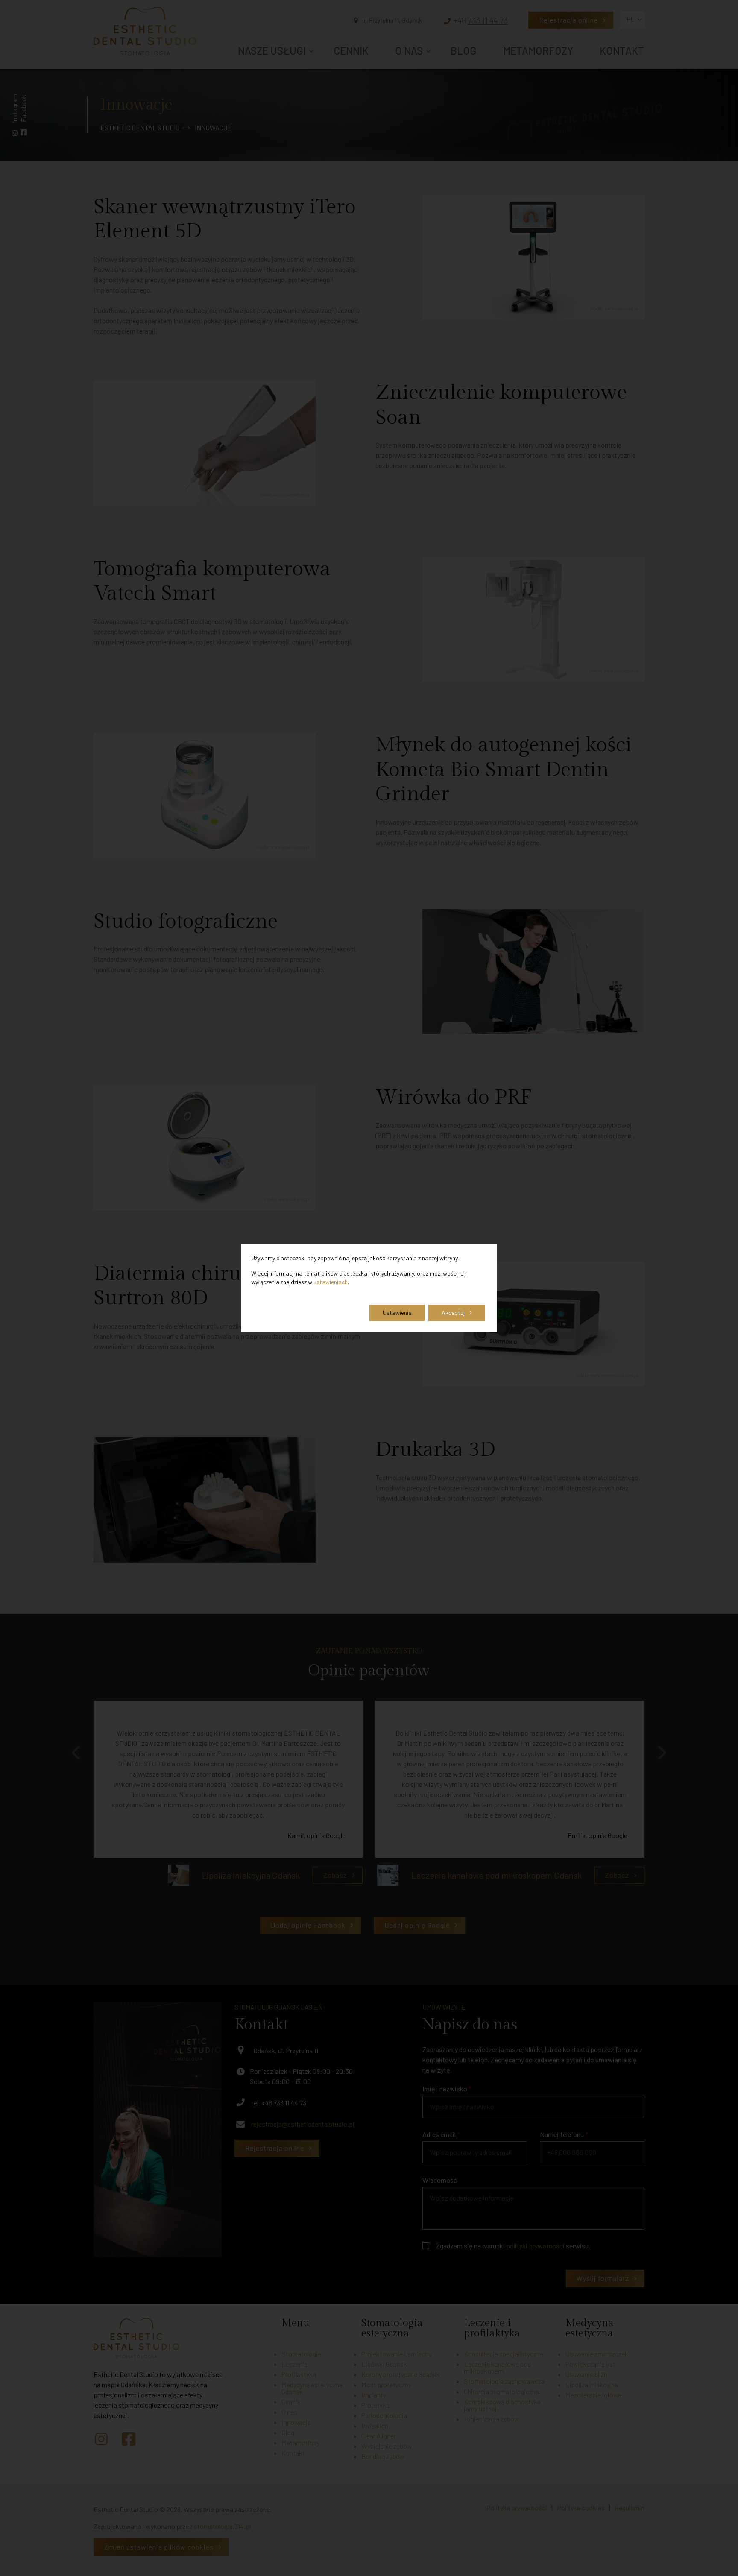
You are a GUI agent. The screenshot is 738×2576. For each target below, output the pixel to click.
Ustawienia (397, 1313)
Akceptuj (453, 1313)
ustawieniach (331, 1282)
